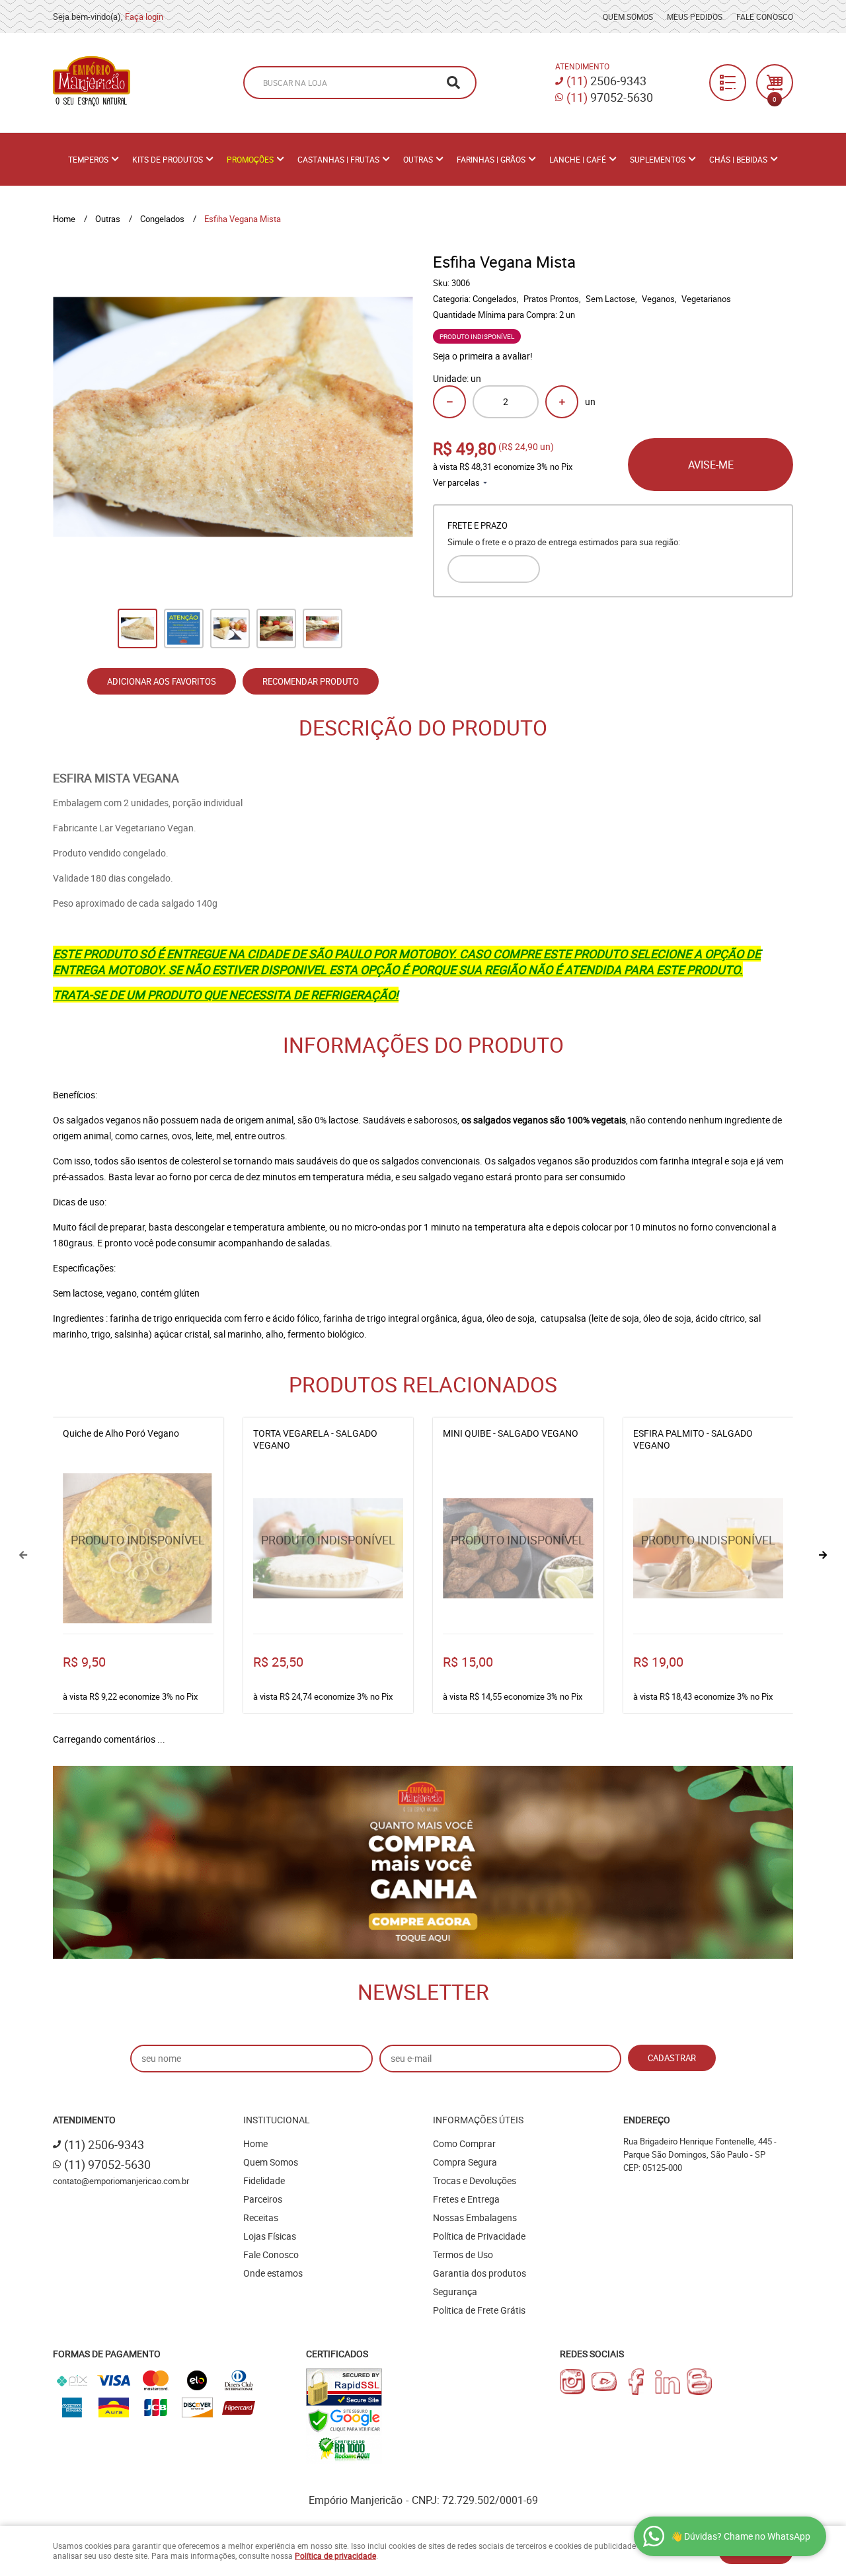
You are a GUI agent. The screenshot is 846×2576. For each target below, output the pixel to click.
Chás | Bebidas (738, 159)
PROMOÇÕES (250, 159)
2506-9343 (606, 81)
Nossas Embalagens (475, 2217)
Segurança (455, 2292)
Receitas (261, 2217)
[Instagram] (572, 2382)
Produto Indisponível (138, 1548)
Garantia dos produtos (480, 2273)
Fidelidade (264, 2180)
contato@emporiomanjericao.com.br (121, 2181)
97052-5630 (610, 97)
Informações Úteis (478, 2120)
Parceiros (263, 2199)
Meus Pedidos (695, 17)
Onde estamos (273, 2273)
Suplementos (658, 159)
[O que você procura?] (453, 83)
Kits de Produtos (168, 159)
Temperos (88, 159)
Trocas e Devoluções (475, 2180)
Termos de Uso (463, 2254)
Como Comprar (464, 2143)
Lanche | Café (578, 159)
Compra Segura (465, 2162)
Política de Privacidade (479, 2236)
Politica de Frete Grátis (479, 2310)
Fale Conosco (765, 17)
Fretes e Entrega (466, 2199)
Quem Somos (628, 17)
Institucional (277, 2120)
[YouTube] (604, 2382)
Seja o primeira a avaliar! (483, 356)
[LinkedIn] (668, 2382)
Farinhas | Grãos (491, 159)
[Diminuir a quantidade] (449, 402)
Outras (418, 159)
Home (255, 2143)
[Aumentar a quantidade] (562, 402)
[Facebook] (636, 2382)
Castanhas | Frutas (338, 159)
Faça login (144, 17)
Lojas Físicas (270, 2236)
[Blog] (699, 2382)
